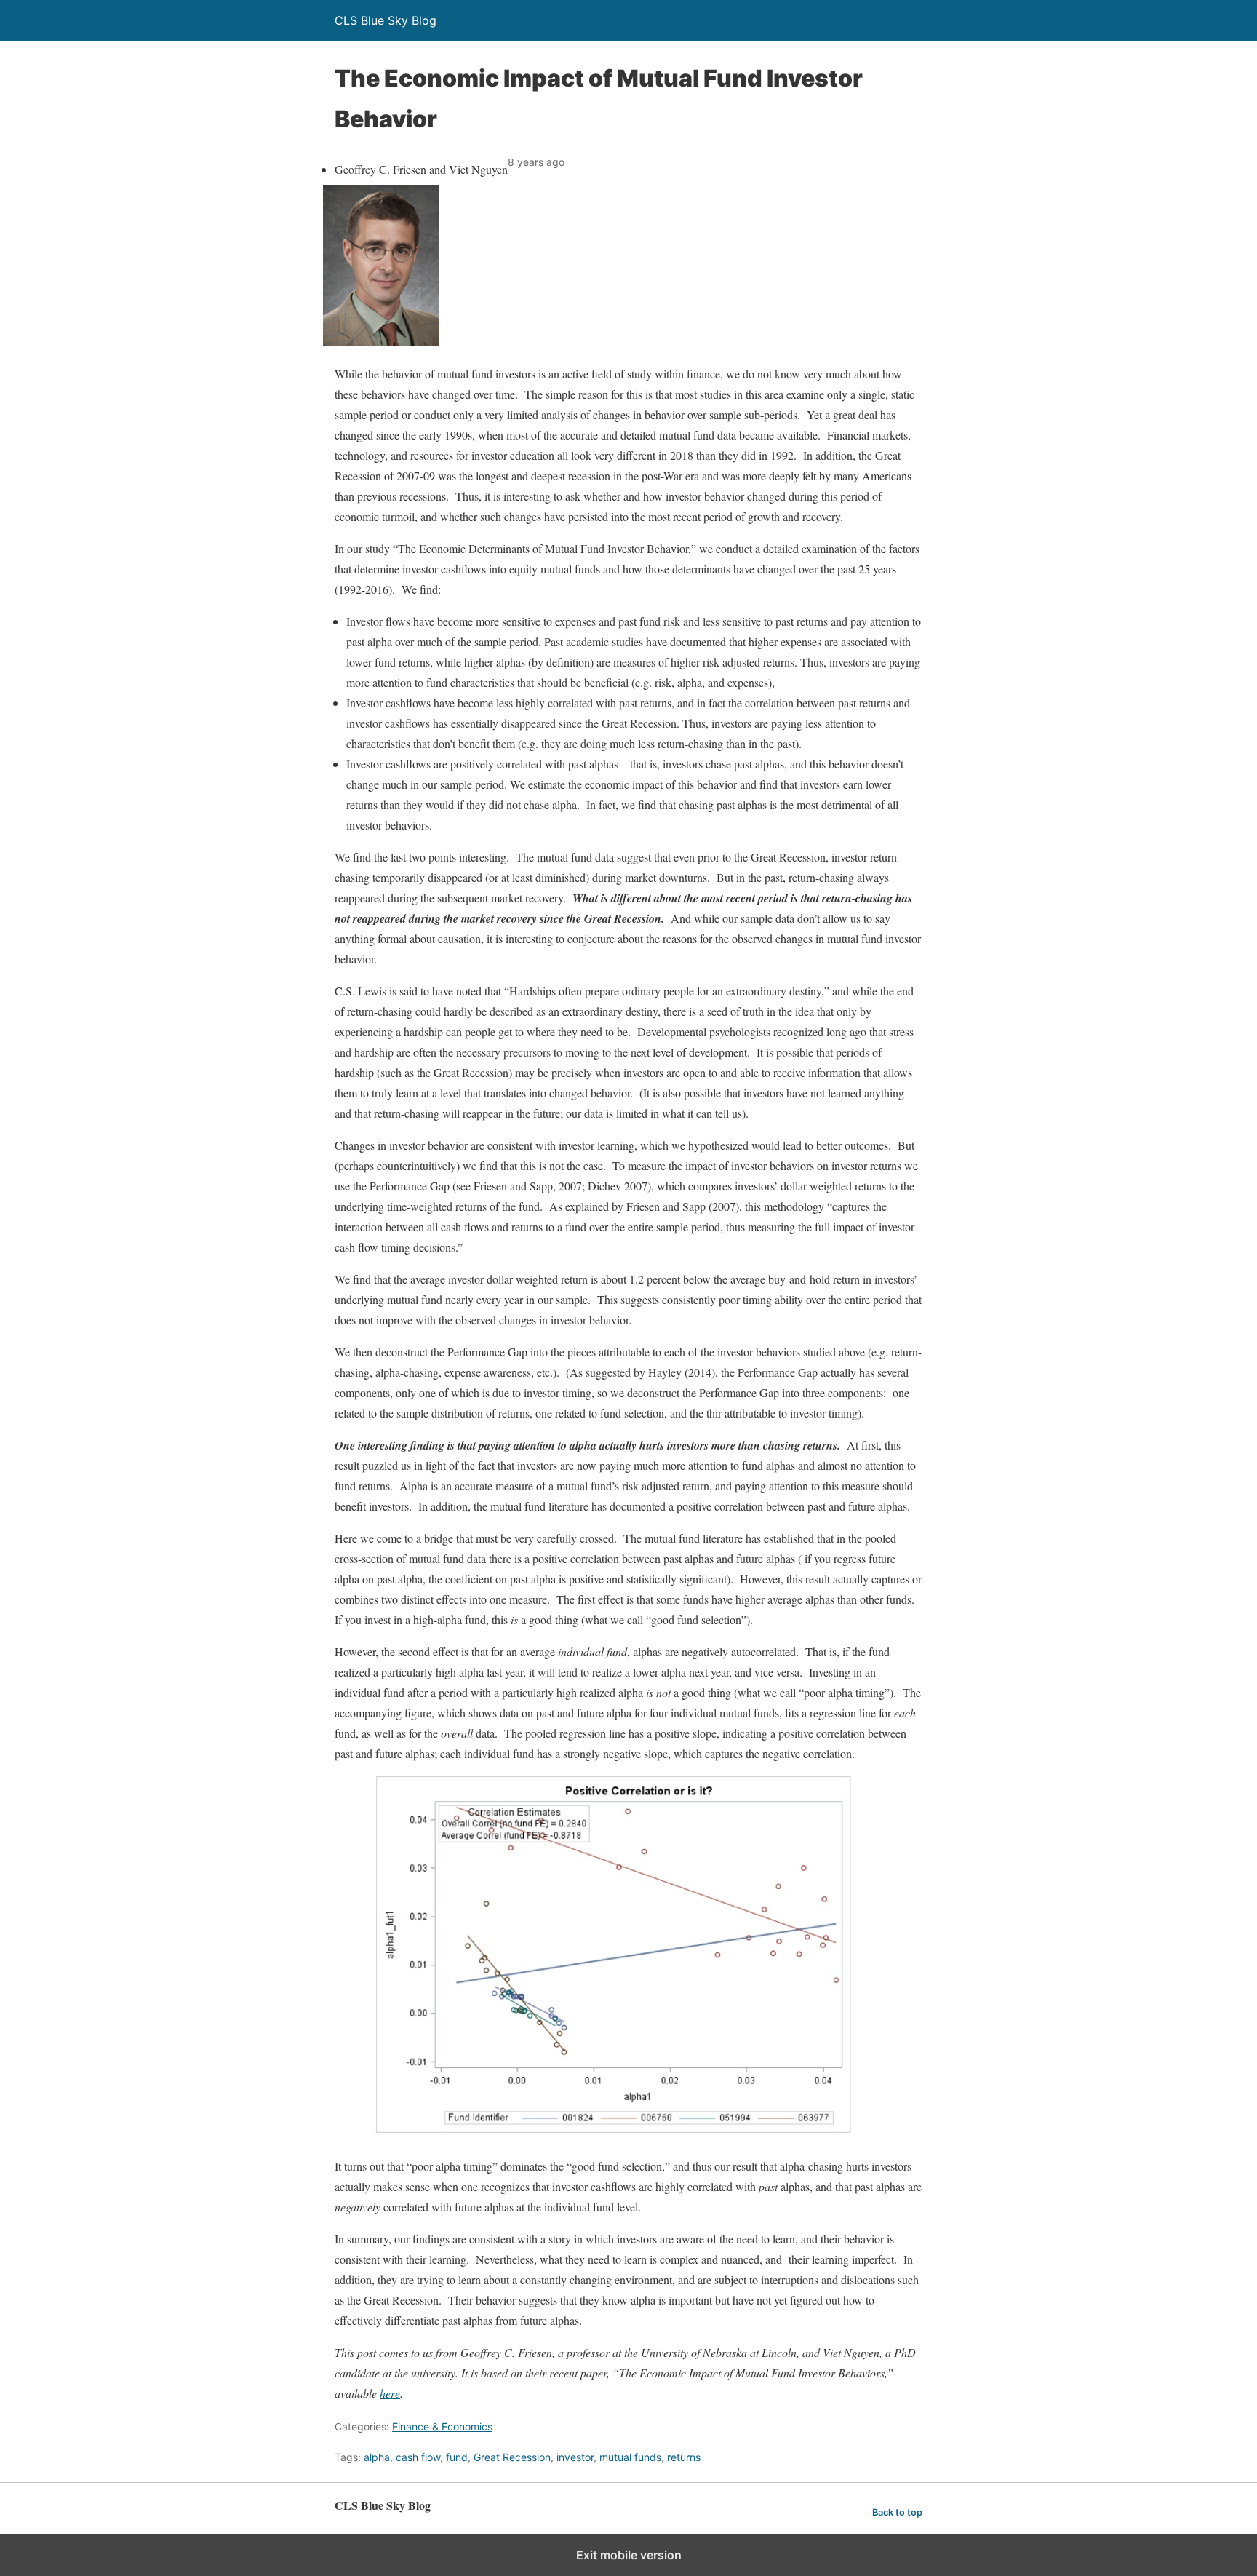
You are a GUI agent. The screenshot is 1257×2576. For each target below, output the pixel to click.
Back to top (897, 2512)
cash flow (418, 2457)
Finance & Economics (442, 2426)
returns (684, 2457)
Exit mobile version (629, 2555)
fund (457, 2457)
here (390, 2393)
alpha (377, 2457)
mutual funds (630, 2457)
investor (575, 2457)
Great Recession (512, 2457)
